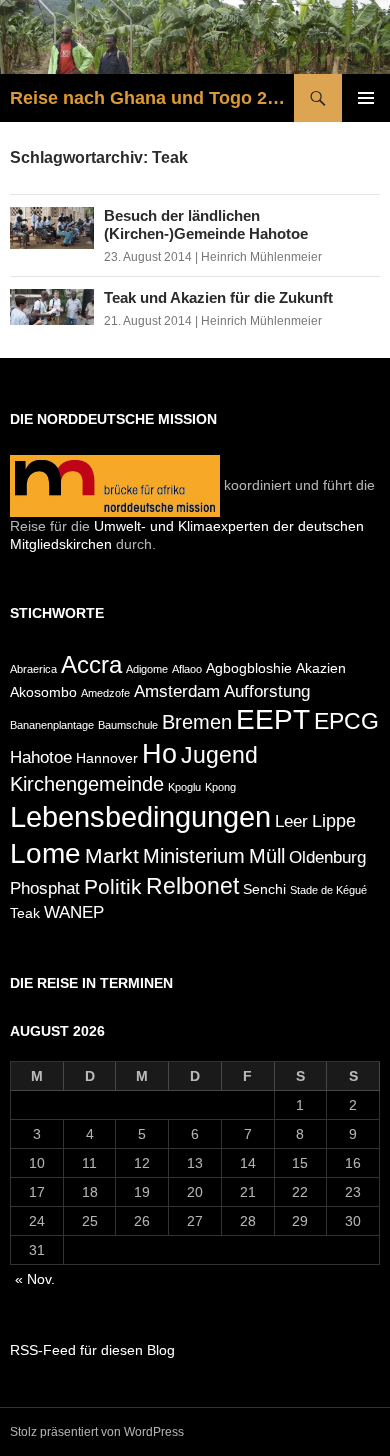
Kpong (220, 787)
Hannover (107, 758)
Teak (25, 913)
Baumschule (128, 725)
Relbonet (192, 886)
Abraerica (33, 669)
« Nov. (35, 1279)
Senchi (264, 889)
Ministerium (194, 856)
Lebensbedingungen (140, 816)
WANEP (74, 912)
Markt (112, 856)
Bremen (197, 722)
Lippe (334, 820)
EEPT (273, 719)
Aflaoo (187, 669)
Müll (267, 856)
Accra (91, 664)
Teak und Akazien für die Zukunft (218, 297)
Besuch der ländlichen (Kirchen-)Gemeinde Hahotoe (206, 224)
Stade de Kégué (328, 890)
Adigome (147, 669)
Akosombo (43, 692)
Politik (113, 887)
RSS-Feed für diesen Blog (92, 1350)
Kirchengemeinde (87, 784)
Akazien (321, 668)
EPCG (346, 721)
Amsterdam (177, 691)
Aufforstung (267, 691)
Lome (45, 853)
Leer (291, 821)
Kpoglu (184, 787)
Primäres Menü (366, 98)
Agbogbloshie (249, 668)
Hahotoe (41, 757)
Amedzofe (105, 693)
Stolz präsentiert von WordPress (97, 1432)
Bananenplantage (52, 725)
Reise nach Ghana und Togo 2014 (152, 98)
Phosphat (45, 888)
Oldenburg (327, 857)
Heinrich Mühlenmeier (261, 257)
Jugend (219, 755)
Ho (159, 753)
